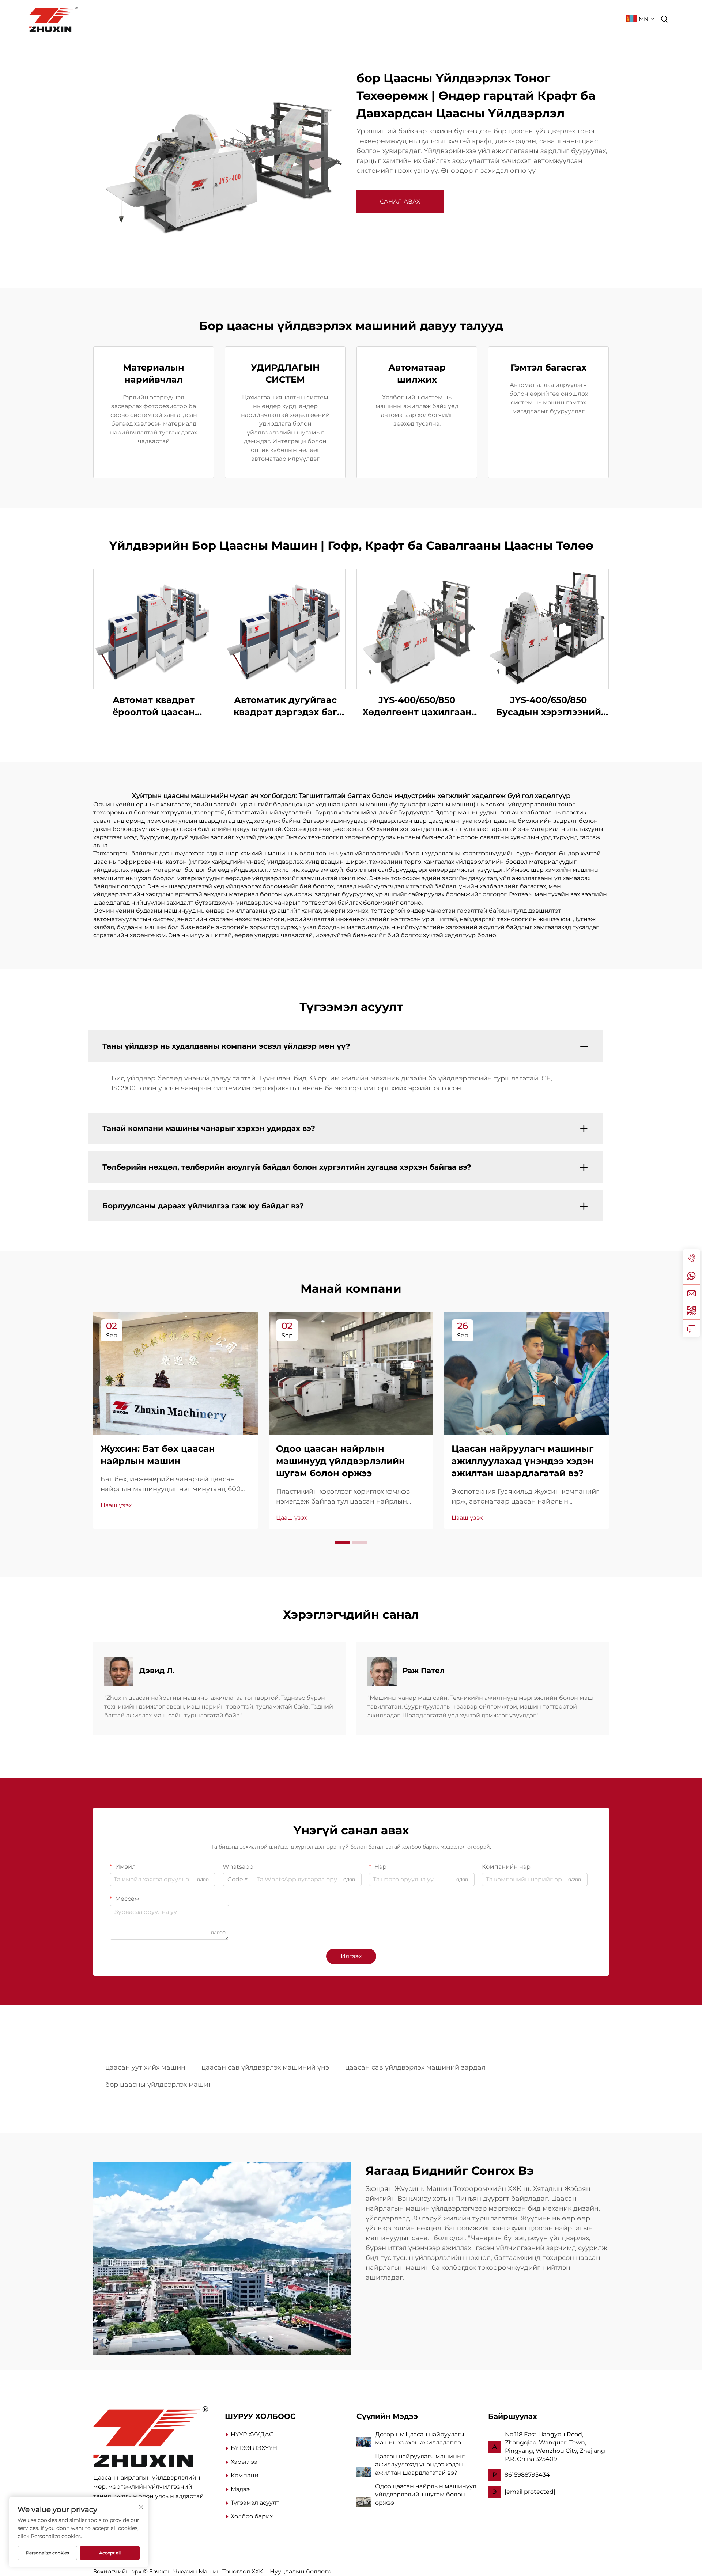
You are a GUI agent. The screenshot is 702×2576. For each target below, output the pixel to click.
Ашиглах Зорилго (397, 19)
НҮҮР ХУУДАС (252, 2434)
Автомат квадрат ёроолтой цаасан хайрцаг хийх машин (154, 706)
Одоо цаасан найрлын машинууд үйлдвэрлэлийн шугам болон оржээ (426, 2495)
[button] (342, 1542)
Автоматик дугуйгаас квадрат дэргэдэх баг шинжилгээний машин (285, 706)
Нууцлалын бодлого (301, 2571)
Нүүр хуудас (284, 19)
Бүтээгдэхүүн (335, 19)
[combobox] (237, 1880)
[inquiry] (691, 1328)
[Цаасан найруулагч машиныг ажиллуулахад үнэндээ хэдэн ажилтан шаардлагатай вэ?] (364, 2472)
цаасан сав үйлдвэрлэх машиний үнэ (265, 2067)
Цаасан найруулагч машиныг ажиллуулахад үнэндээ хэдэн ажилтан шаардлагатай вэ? (420, 2465)
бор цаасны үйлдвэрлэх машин (159, 2085)
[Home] (151, 2436)
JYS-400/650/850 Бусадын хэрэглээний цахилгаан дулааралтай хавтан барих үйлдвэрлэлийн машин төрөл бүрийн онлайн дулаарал (549, 706)
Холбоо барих (252, 2516)
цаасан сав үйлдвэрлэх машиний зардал (415, 2067)
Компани (451, 19)
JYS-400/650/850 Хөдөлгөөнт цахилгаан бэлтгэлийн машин (417, 706)
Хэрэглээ (244, 2462)
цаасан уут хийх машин (145, 2067)
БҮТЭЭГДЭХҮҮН (254, 2448)
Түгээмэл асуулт (590, 19)
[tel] (691, 1258)
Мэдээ (486, 19)
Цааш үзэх (116, 1505)
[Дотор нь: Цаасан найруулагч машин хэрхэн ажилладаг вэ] (364, 2441)
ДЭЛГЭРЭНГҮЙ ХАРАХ (154, 629)
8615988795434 (527, 2475)
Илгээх (351, 1956)
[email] (691, 1293)
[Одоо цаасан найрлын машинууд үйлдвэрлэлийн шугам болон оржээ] (364, 2502)
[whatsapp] (691, 1276)
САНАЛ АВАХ (400, 202)
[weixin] (691, 1311)
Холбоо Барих (529, 19)
